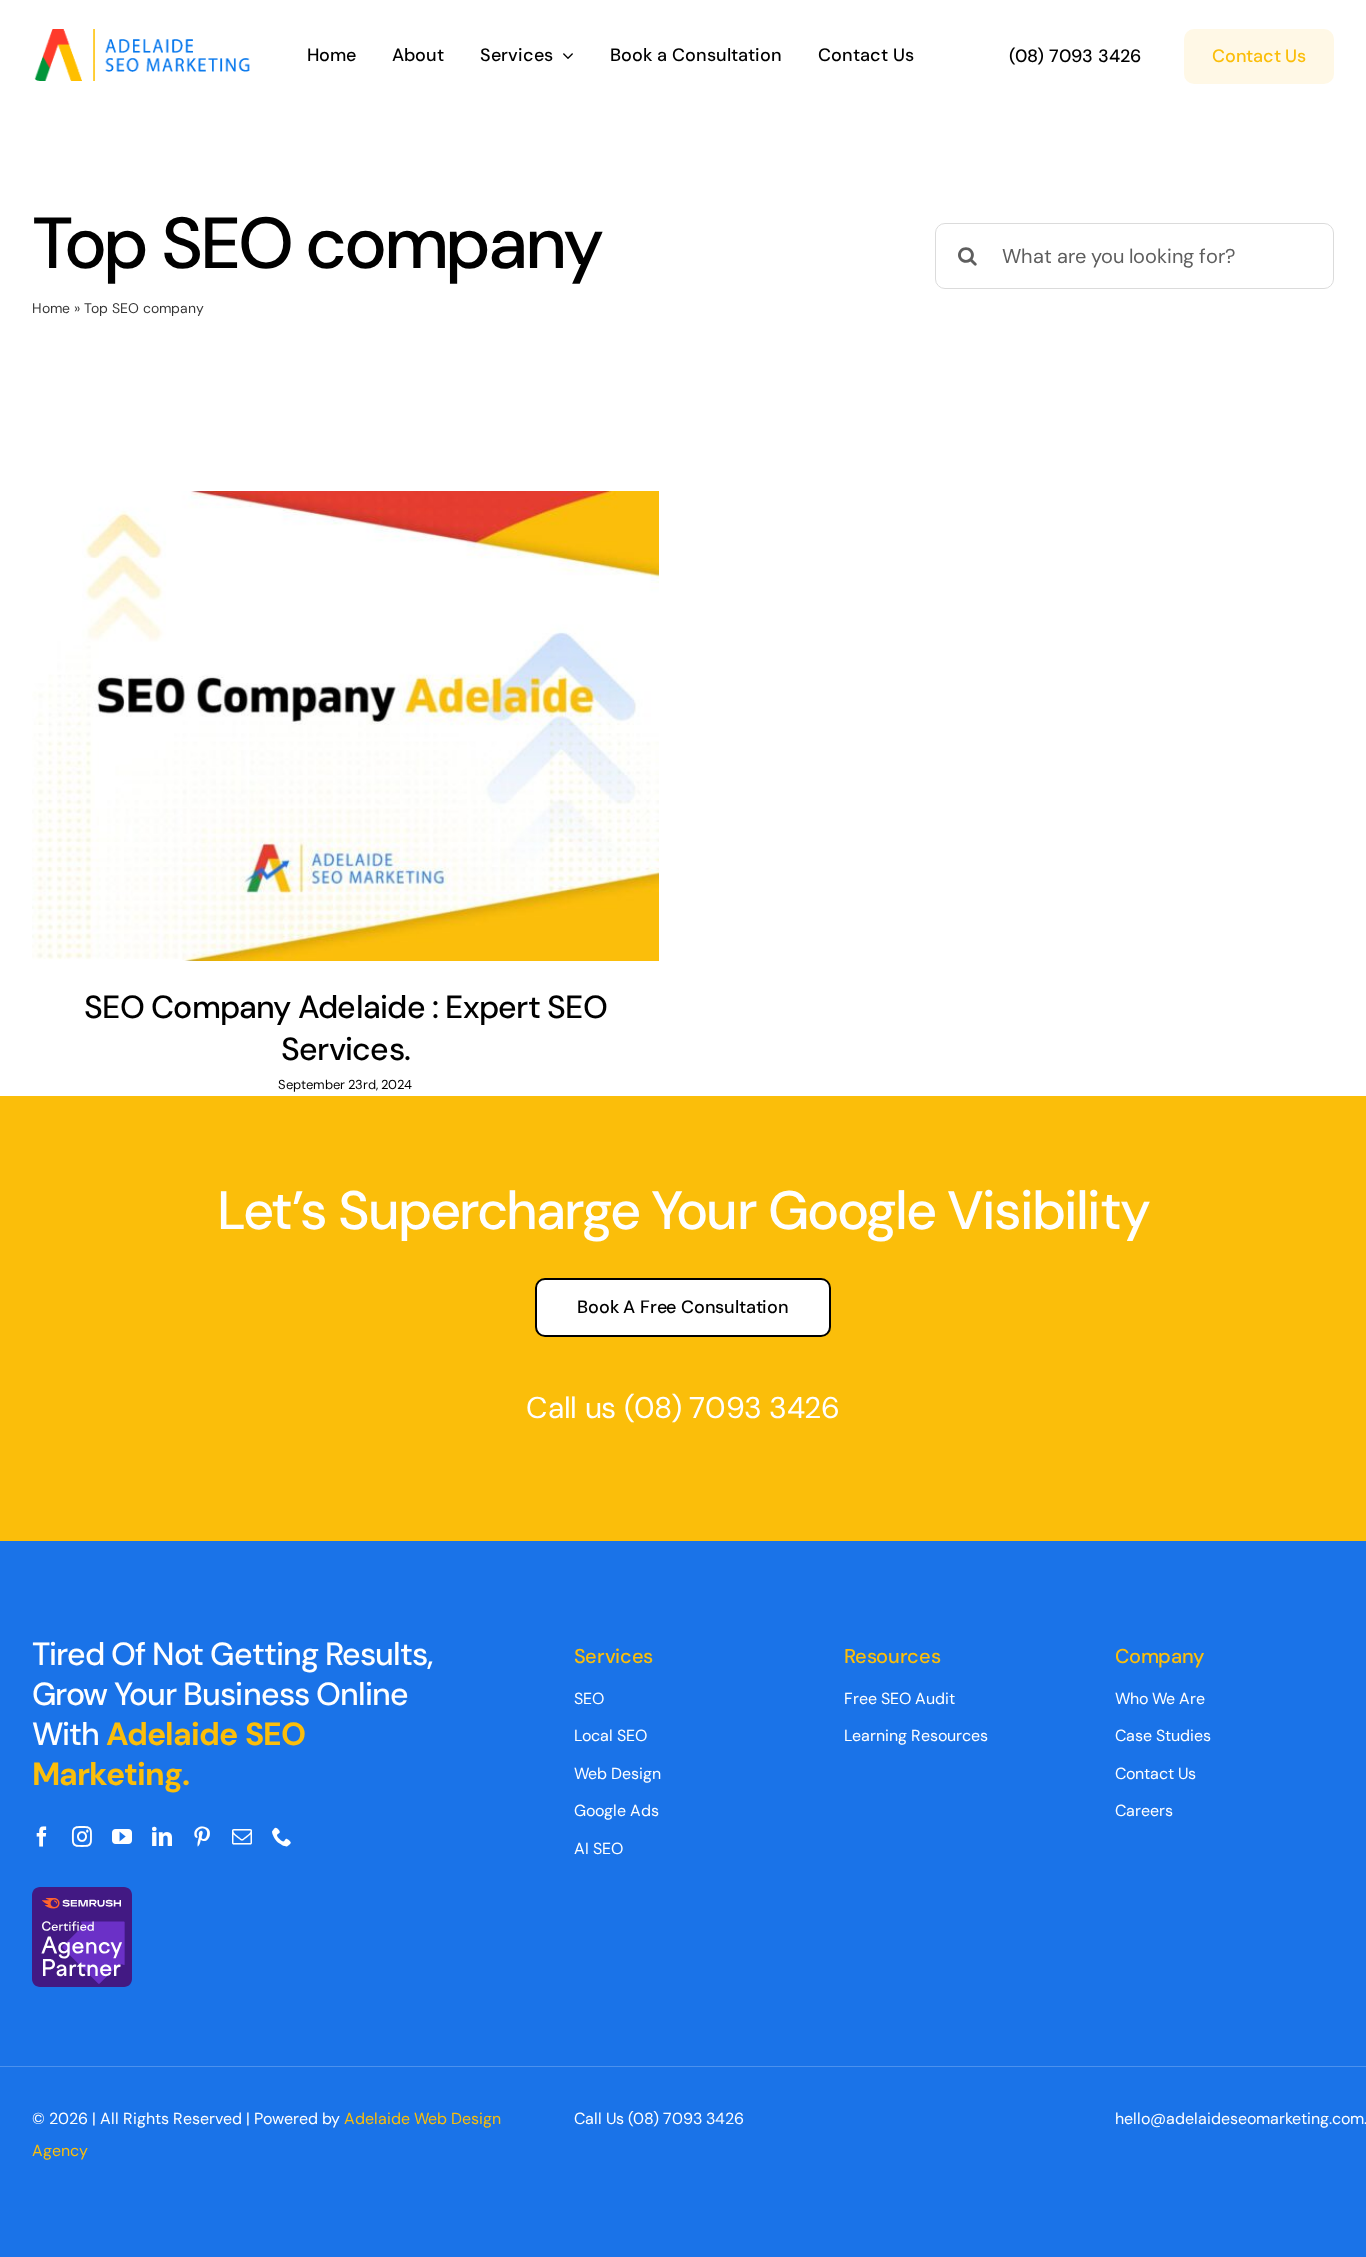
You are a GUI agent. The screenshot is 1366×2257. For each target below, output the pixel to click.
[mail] (242, 1837)
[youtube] (122, 1837)
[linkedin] (162, 1837)
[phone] (282, 1837)
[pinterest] (202, 1837)
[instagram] (82, 1837)
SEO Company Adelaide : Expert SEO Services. (345, 1028)
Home (51, 308)
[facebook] (42, 1837)
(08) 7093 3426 (732, 1407)
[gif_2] (147, 39)
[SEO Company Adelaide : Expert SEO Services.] (345, 726)
